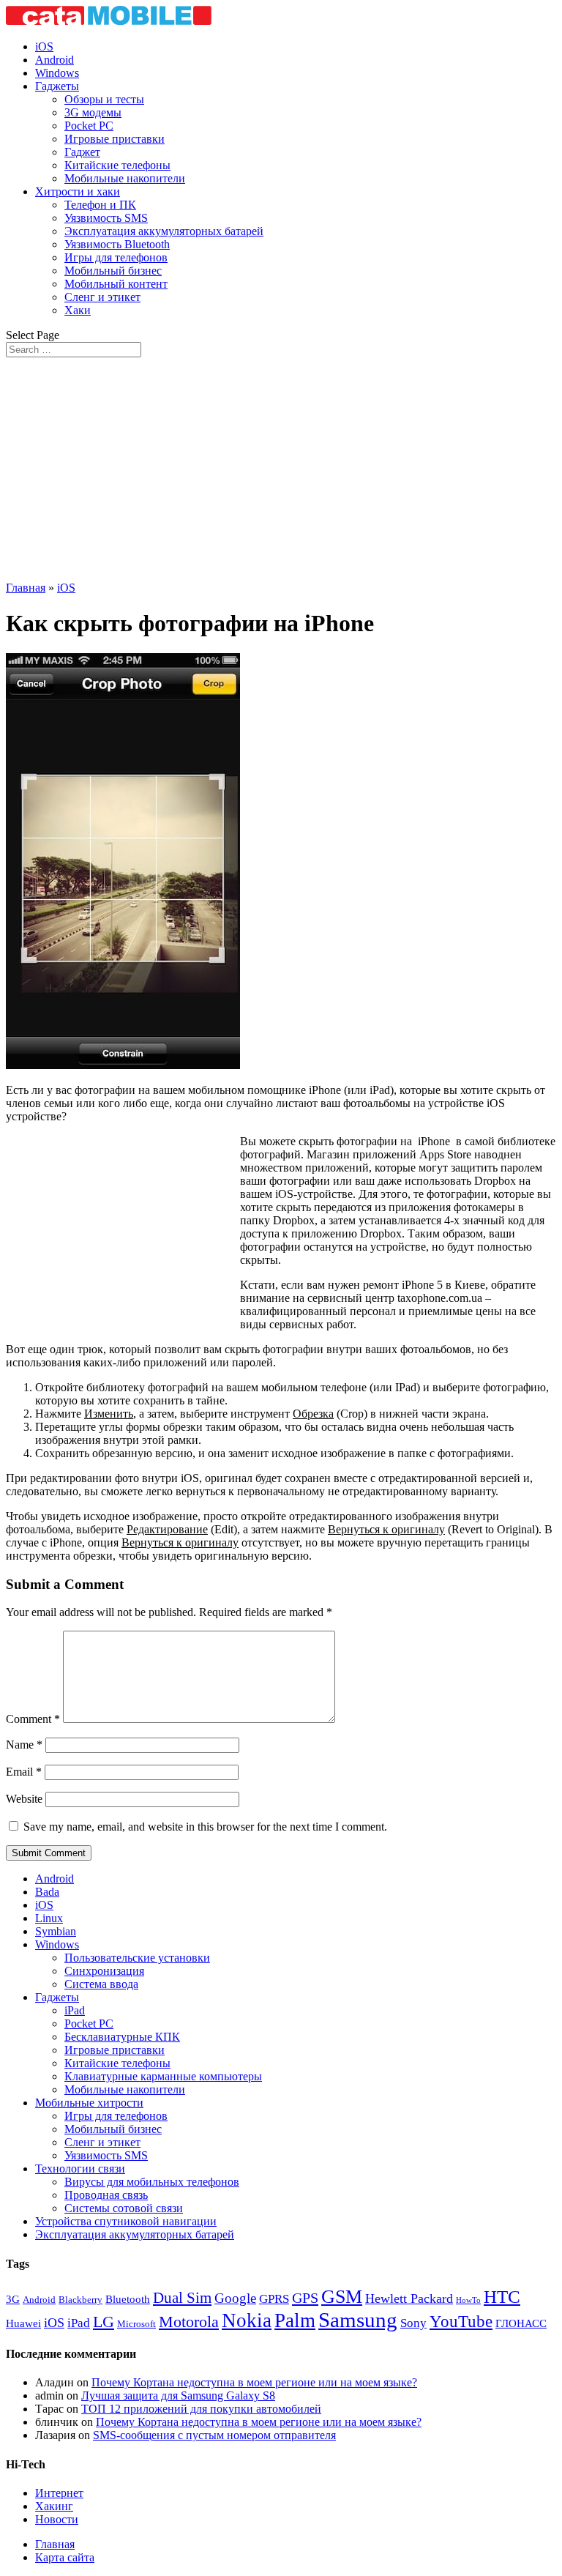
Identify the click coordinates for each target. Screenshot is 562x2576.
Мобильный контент (116, 284)
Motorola (189, 2322)
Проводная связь (106, 2195)
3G (13, 2299)
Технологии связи (80, 2169)
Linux (49, 1918)
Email (24, 1772)
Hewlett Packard (409, 2298)
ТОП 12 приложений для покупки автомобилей (201, 2409)
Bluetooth (128, 2299)
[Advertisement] (281, 467)
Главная (26, 588)
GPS (305, 2298)
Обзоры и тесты (104, 99)
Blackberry (80, 2300)
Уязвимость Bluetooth (117, 244)
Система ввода (101, 1984)
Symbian (56, 1931)
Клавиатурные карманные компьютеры (163, 2076)
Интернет (59, 2493)
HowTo (468, 2300)
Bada (47, 1892)
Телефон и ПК (100, 205)
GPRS (274, 2299)
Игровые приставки (115, 139)
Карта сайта (65, 2557)
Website (24, 1799)
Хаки (78, 310)
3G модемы (93, 112)
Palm (295, 2320)
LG (104, 2322)
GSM (342, 2297)
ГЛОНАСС (521, 2323)
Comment (33, 1719)
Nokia (247, 2320)
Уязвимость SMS (106, 218)
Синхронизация (104, 1971)
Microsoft (136, 2324)
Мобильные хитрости (89, 2103)
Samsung (358, 2320)
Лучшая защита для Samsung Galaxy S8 (178, 2396)
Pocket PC (89, 126)
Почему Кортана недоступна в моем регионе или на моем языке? (254, 2382)
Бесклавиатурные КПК (122, 2037)
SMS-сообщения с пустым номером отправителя (214, 2435)
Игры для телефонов (116, 257)
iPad (75, 2010)
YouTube (461, 2321)
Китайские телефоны (117, 165)
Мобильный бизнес (113, 271)
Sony (413, 2323)
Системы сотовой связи (124, 2208)
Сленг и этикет (102, 297)
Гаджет (82, 152)
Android (55, 60)
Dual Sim (182, 2298)
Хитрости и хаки (78, 191)
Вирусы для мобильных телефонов (152, 2182)
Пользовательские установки (137, 1958)
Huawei (23, 2323)
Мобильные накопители (125, 178)
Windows (57, 73)
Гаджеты (57, 86)
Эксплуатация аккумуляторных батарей (164, 231)
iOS (44, 46)
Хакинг (54, 2506)
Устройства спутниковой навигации (126, 2221)
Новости (57, 2519)
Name (24, 1745)
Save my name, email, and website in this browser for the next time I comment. (205, 1827)
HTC (502, 2297)
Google (235, 2298)
